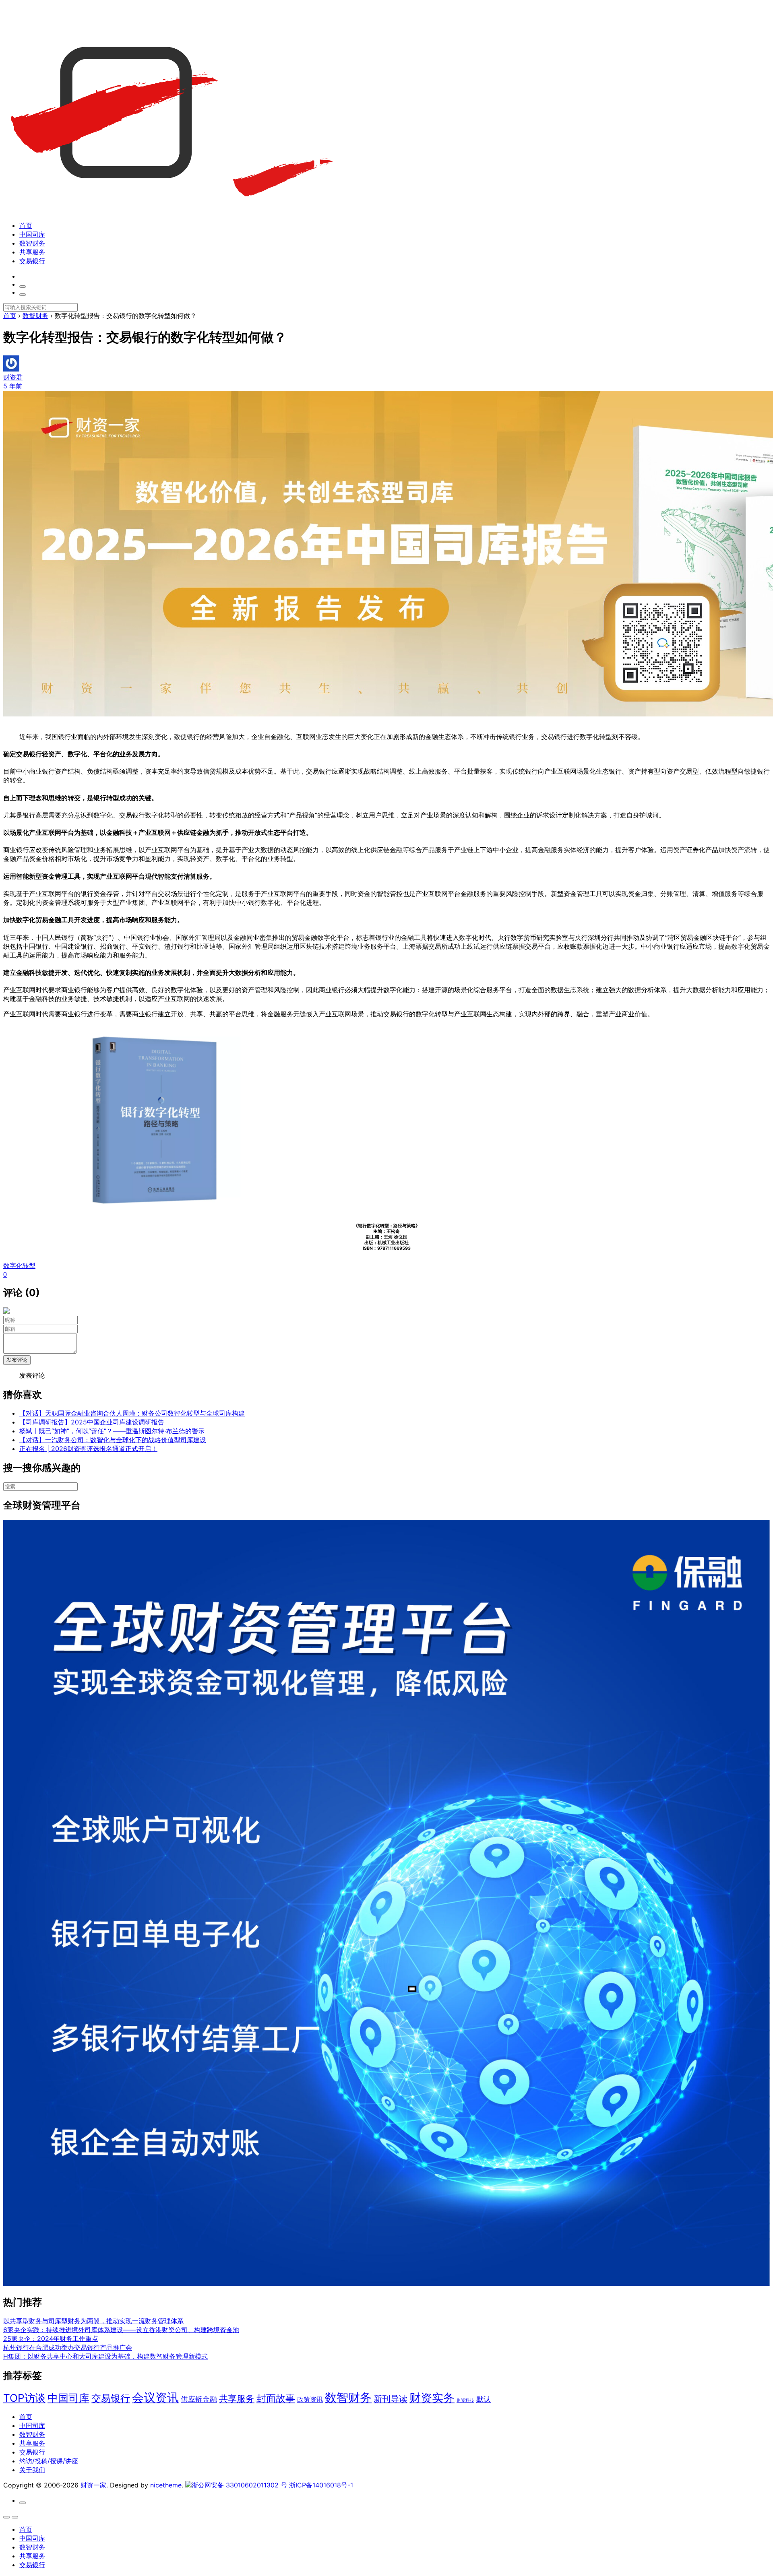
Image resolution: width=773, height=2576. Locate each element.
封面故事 (276, 2398)
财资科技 (465, 2400)
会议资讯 (155, 2397)
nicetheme (166, 2485)
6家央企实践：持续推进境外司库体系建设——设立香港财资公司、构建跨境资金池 (121, 2330)
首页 (26, 225)
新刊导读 (391, 2399)
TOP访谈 (24, 2398)
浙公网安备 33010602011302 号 (239, 2485)
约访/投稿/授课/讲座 (49, 2461)
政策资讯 (310, 2400)
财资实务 (432, 2398)
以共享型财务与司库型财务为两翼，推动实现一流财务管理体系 (93, 2321)
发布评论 (17, 1360)
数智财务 (32, 243)
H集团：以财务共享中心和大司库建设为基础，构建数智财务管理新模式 (105, 2356)
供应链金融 (199, 2399)
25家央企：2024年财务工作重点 (51, 2339)
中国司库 (32, 234)
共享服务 (32, 252)
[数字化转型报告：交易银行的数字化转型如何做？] (155, 1209)
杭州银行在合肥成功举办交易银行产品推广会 (68, 2347)
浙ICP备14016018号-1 (321, 2485)
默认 (484, 2399)
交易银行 (32, 261)
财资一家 (93, 2485)
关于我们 (32, 2470)
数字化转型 (19, 1265)
